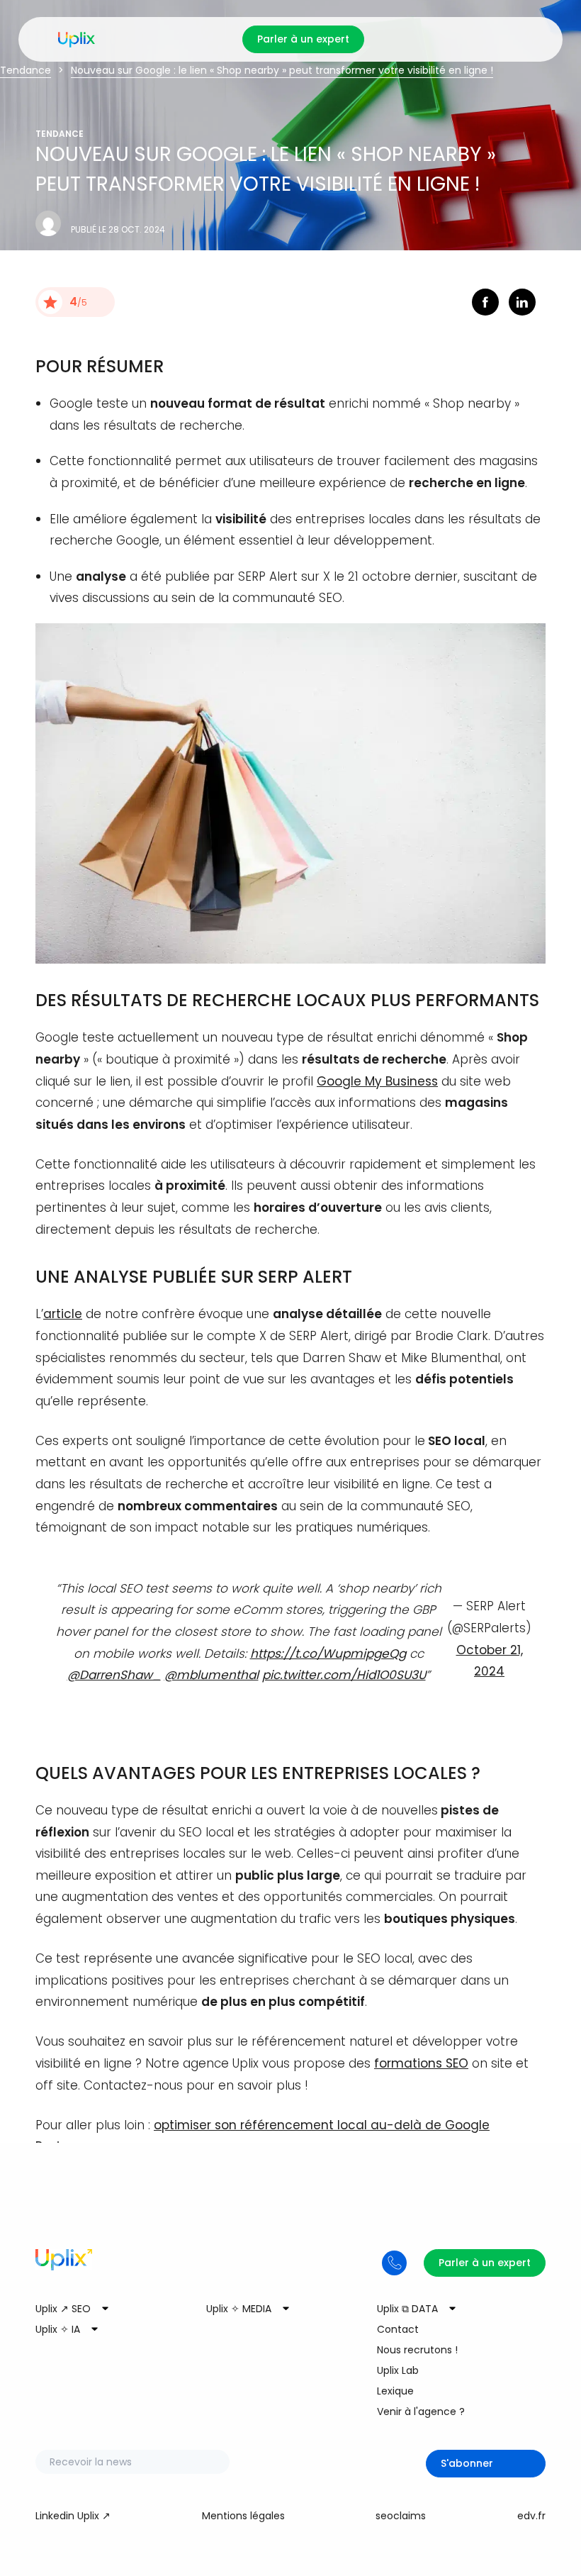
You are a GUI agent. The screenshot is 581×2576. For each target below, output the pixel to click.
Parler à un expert (303, 39)
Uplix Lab (398, 2370)
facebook (485, 302)
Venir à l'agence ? (421, 2411)
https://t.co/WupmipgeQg (328, 1654)
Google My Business (377, 1081)
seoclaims (401, 2516)
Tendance (26, 70)
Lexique (395, 2391)
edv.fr (531, 2516)
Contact (398, 2329)
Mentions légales (243, 2516)
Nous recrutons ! (417, 2350)
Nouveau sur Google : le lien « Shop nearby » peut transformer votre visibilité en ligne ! (282, 70)
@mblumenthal (211, 1675)
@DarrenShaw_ (114, 1675)
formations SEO (421, 2063)
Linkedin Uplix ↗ (73, 2516)
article (63, 1314)
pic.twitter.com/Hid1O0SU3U (344, 1675)
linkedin (522, 302)
